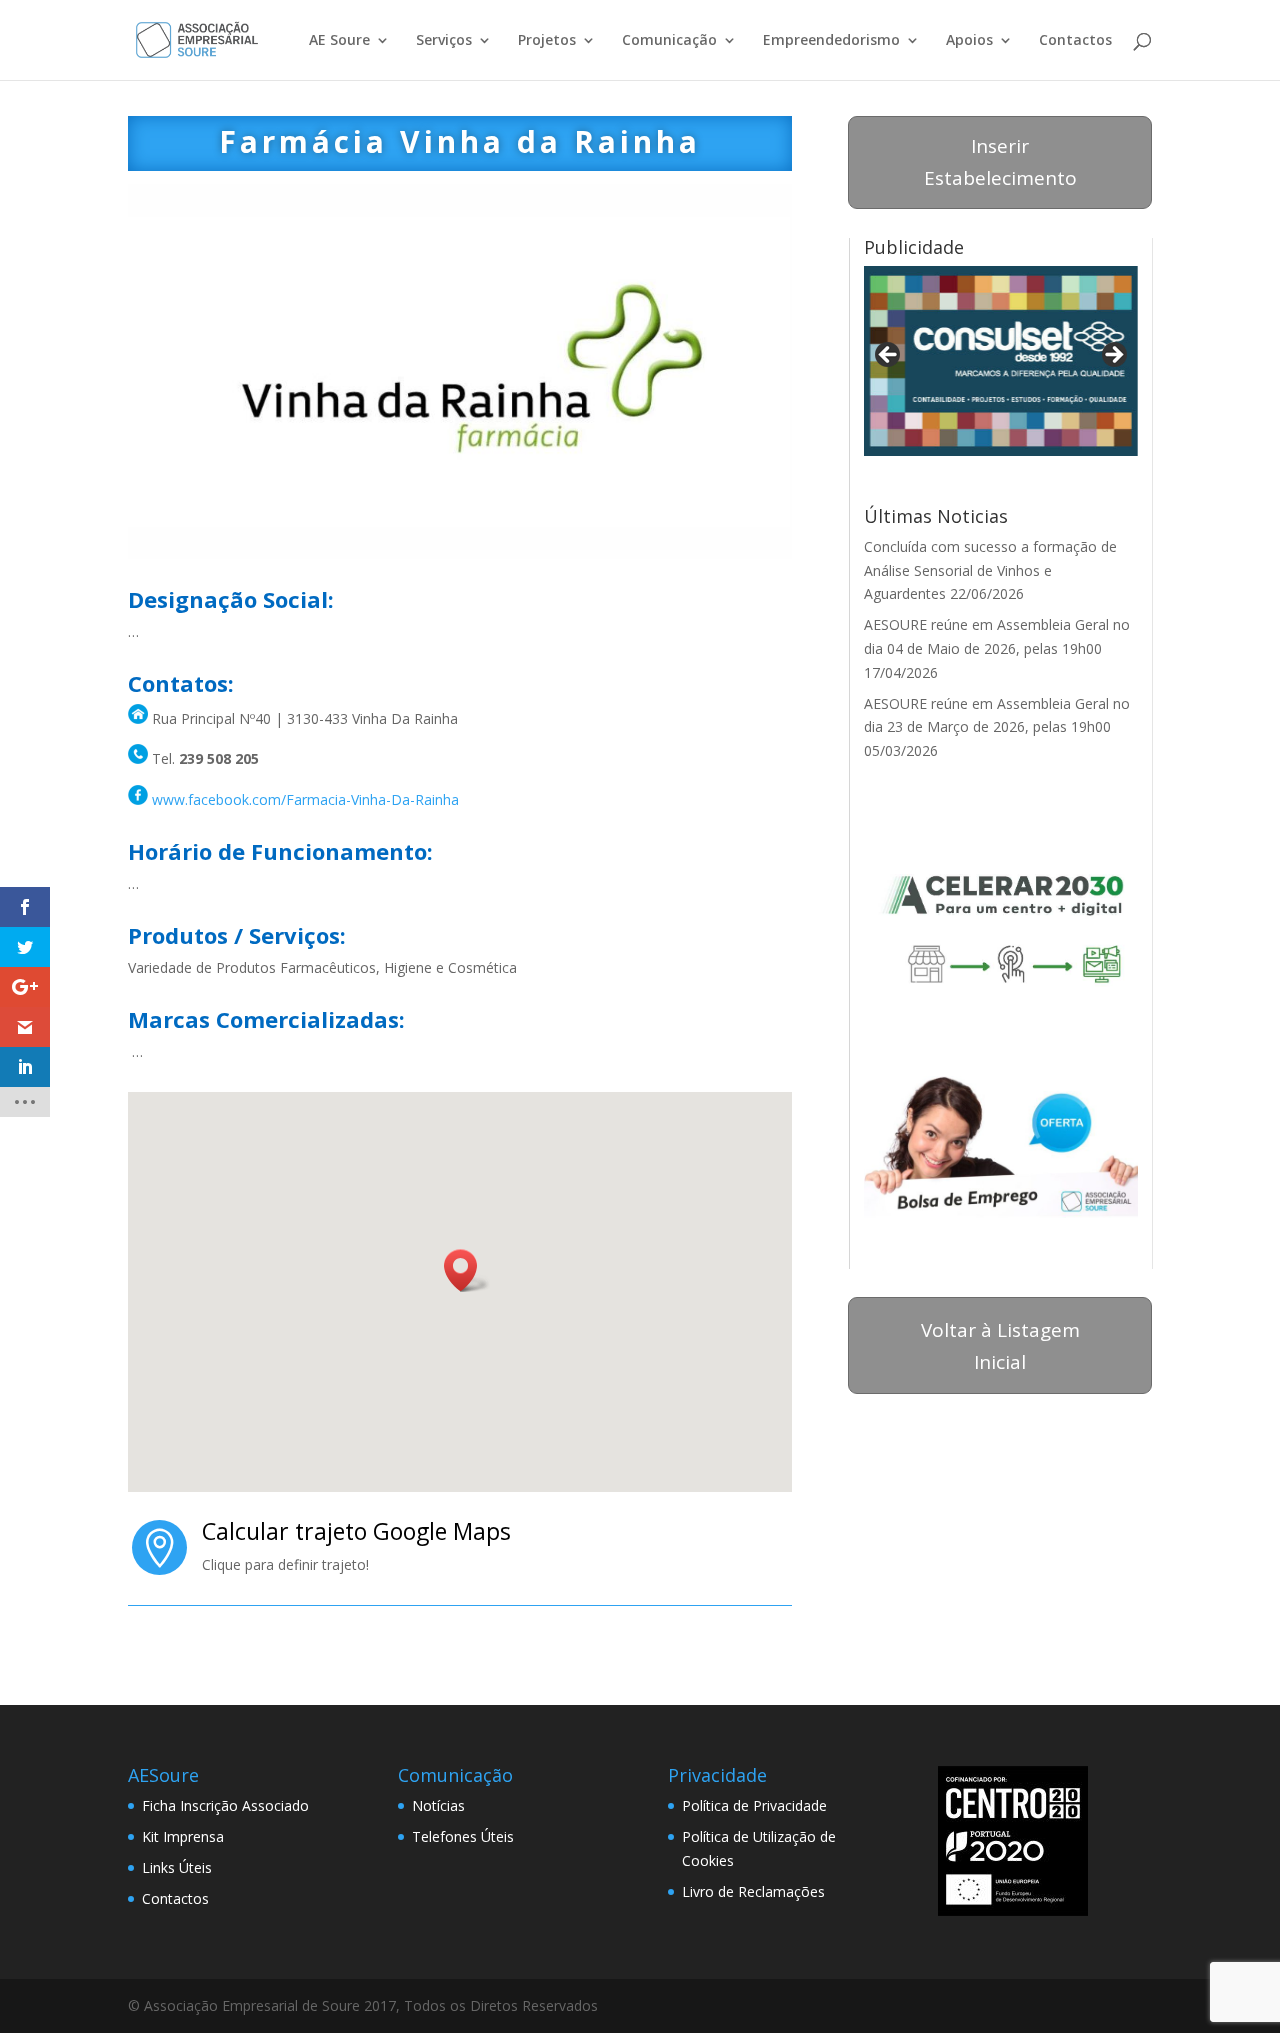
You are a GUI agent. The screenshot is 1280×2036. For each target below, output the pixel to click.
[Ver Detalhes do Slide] (1001, 361)
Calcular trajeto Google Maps (356, 1531)
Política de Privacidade (754, 1805)
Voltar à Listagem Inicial (1000, 1346)
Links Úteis (177, 1867)
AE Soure (339, 41)
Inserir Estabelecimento (1000, 162)
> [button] (1113, 356)
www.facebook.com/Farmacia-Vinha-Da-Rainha (305, 799)
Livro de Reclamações (753, 1891)
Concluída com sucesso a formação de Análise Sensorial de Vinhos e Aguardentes (990, 570)
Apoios (969, 41)
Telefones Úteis (463, 1836)
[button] (467, 1270)
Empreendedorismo (831, 41)
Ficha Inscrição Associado (225, 1805)
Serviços (444, 41)
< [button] (889, 356)
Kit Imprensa (183, 1836)
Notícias (438, 1805)
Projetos (547, 41)
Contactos (1075, 41)
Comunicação (669, 41)
